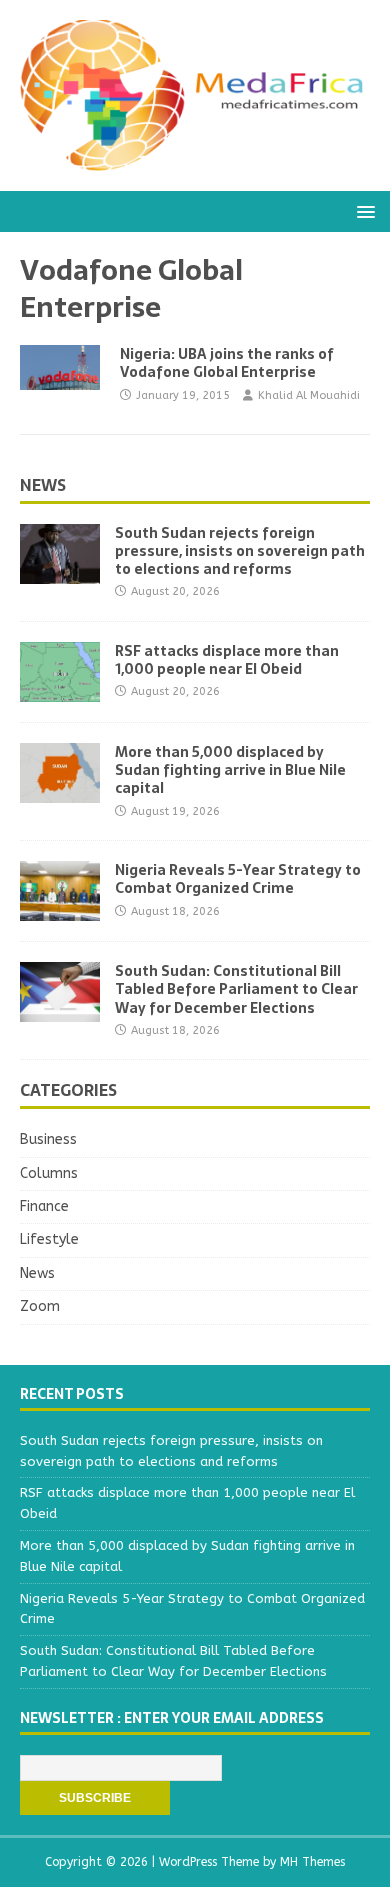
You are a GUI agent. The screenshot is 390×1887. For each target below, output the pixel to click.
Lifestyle (49, 1239)
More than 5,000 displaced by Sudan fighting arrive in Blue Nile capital (230, 770)
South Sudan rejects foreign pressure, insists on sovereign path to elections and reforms (240, 551)
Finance (44, 1206)
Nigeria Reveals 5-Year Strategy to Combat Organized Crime (238, 879)
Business (48, 1139)
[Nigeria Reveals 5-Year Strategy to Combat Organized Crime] (60, 909)
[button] (362, 210)
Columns (49, 1173)
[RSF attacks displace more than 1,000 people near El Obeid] (60, 690)
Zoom (40, 1306)
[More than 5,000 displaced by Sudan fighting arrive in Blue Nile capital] (60, 791)
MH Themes (312, 1862)
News (43, 485)
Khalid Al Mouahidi (309, 395)
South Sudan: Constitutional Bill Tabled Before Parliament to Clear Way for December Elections (236, 989)
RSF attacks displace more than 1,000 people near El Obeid (227, 660)
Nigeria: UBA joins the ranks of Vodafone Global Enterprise (227, 363)
